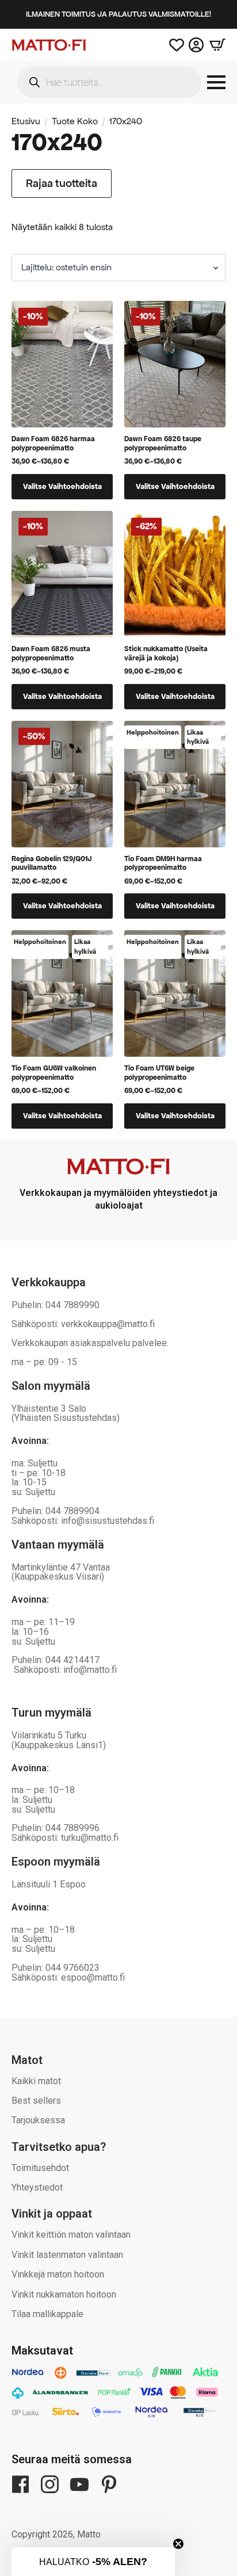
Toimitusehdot (40, 2168)
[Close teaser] (178, 2544)
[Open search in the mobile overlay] (109, 82)
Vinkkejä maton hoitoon (58, 2274)
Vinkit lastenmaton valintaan (67, 2255)
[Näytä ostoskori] (215, 45)
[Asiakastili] (196, 45)
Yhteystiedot (37, 2187)
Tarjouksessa (38, 2120)
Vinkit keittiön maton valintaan (71, 2235)
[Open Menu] (216, 82)
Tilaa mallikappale (47, 2314)
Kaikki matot (36, 2081)
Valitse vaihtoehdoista (62, 486)
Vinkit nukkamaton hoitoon (64, 2294)
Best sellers (36, 2101)
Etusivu (26, 121)
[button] (93, 2562)
